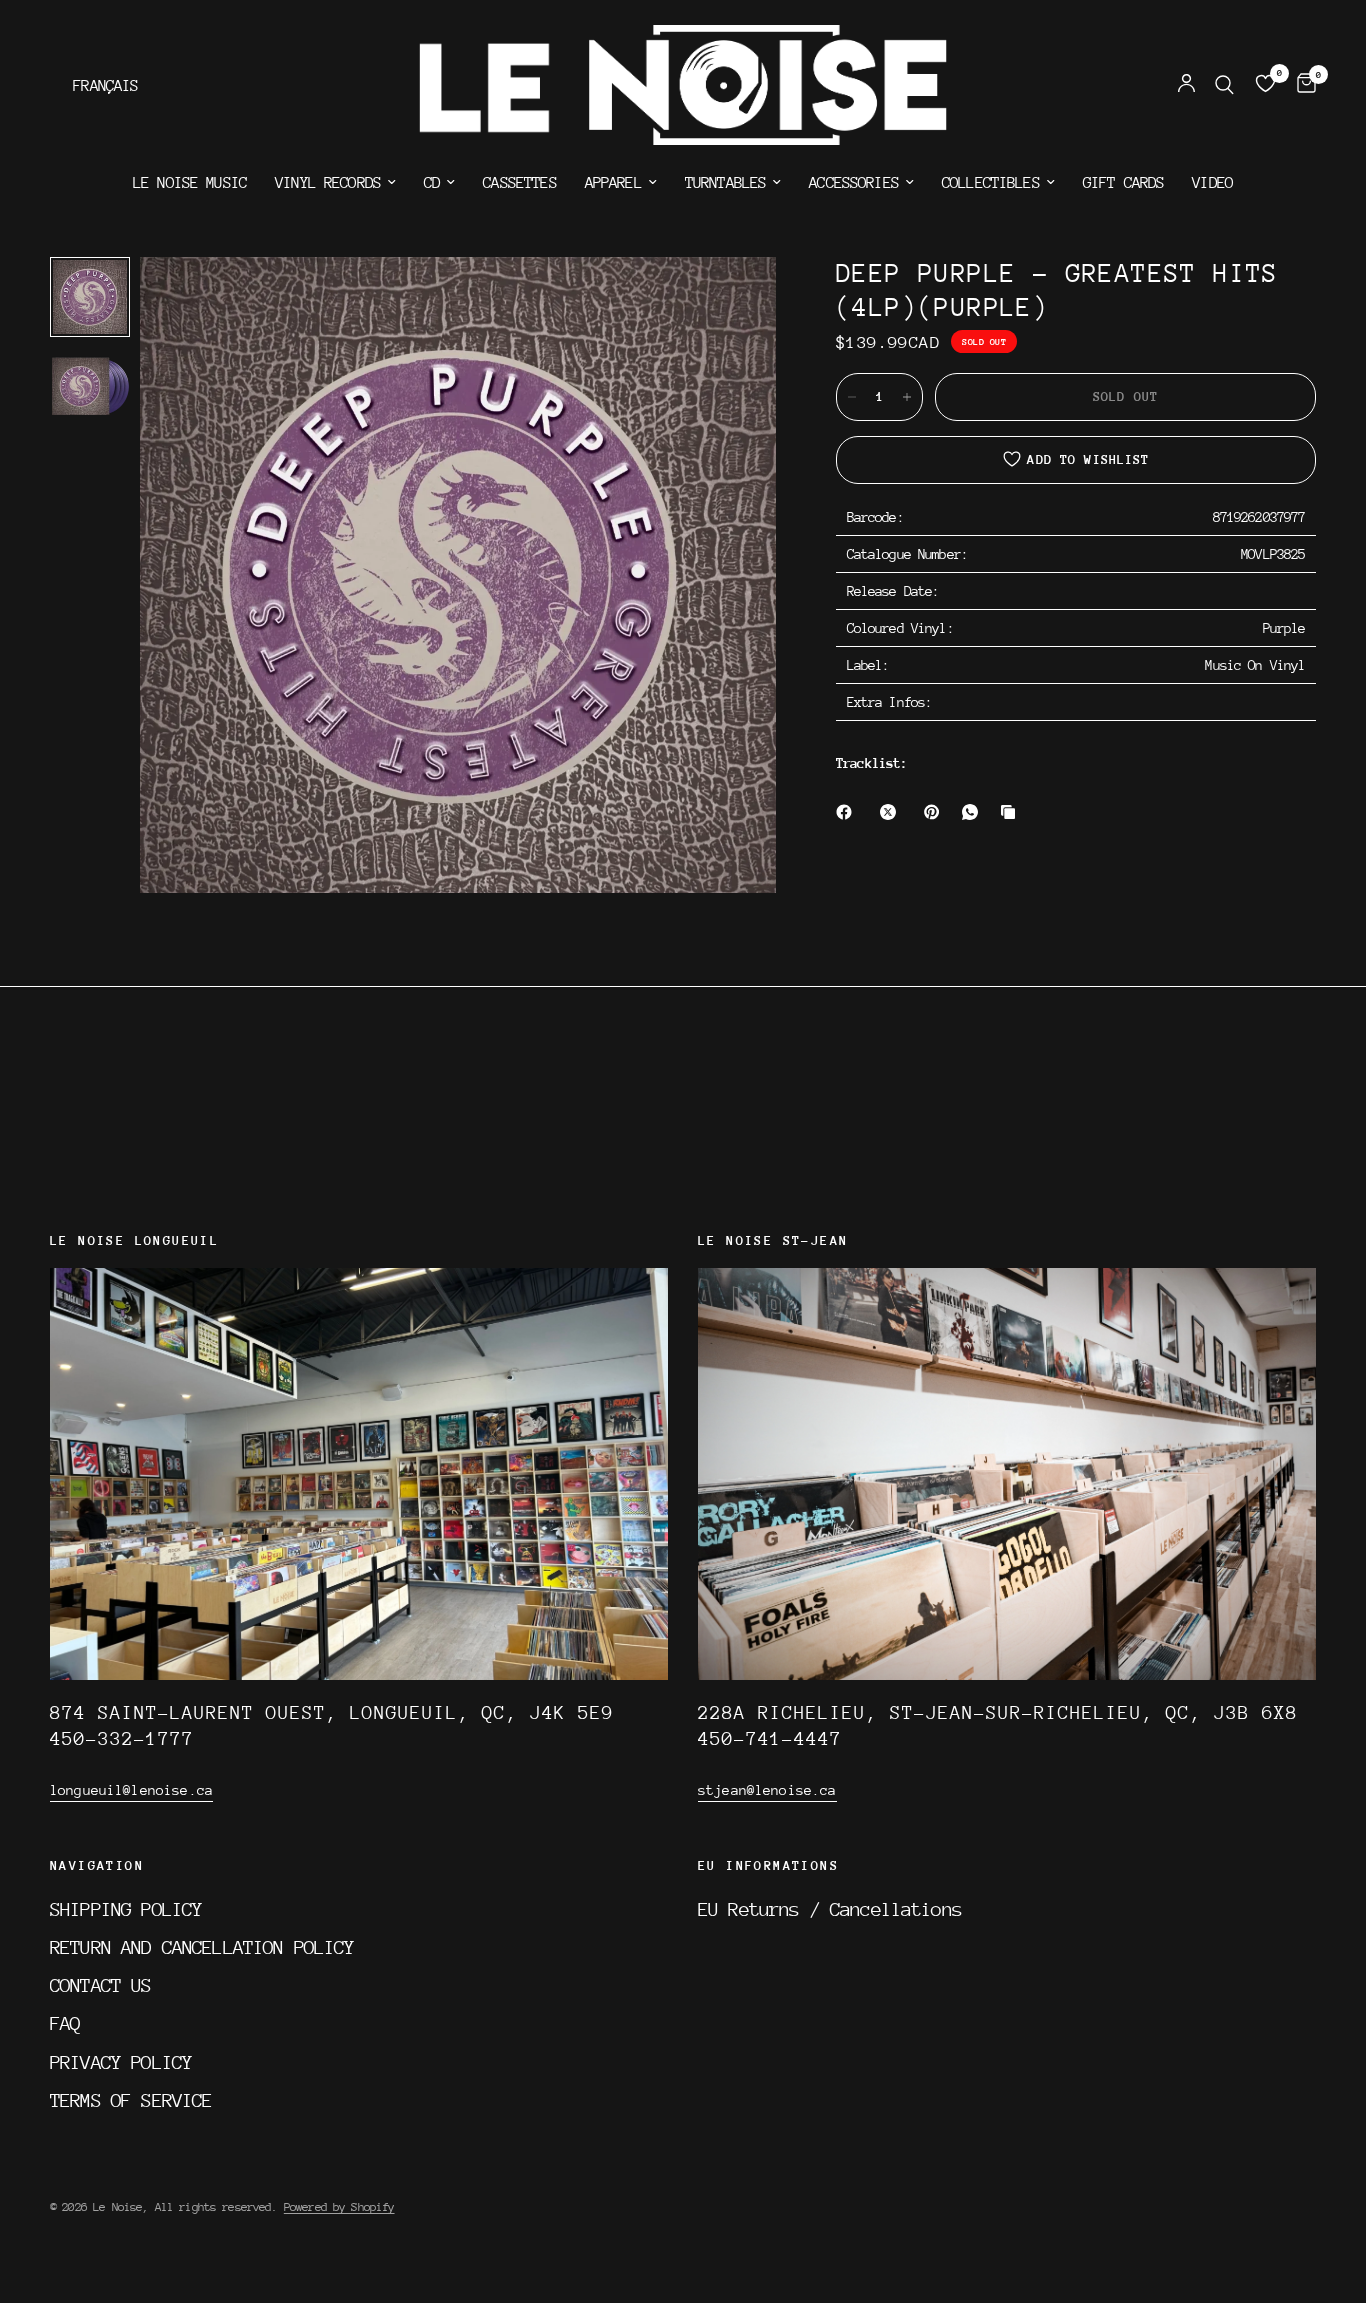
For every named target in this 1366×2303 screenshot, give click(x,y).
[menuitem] (190, 183)
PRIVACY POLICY (121, 2062)
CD (432, 183)
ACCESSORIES (854, 183)
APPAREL (613, 183)
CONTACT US (101, 1985)
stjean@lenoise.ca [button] (767, 1790)
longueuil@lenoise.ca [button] (131, 1790)
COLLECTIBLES (991, 183)
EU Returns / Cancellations (830, 1909)
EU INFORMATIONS (768, 1866)
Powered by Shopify (339, 2207)
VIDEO (1212, 183)
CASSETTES (519, 183)
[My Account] (1186, 85)
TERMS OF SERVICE (131, 2100)
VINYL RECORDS (328, 183)
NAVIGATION (97, 1866)
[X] (892, 812)
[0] (1301, 85)
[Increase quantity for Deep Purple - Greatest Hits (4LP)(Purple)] (907, 397)
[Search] (1224, 85)
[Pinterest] (936, 812)
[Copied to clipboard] (1012, 812)
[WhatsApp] (974, 812)
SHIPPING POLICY (126, 1909)
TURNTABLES (726, 183)
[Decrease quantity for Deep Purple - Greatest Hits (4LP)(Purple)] (852, 397)
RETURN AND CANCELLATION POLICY (202, 1947)
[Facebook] (848, 812)
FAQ (65, 2023)
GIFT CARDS (1124, 183)
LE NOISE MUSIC (190, 183)
